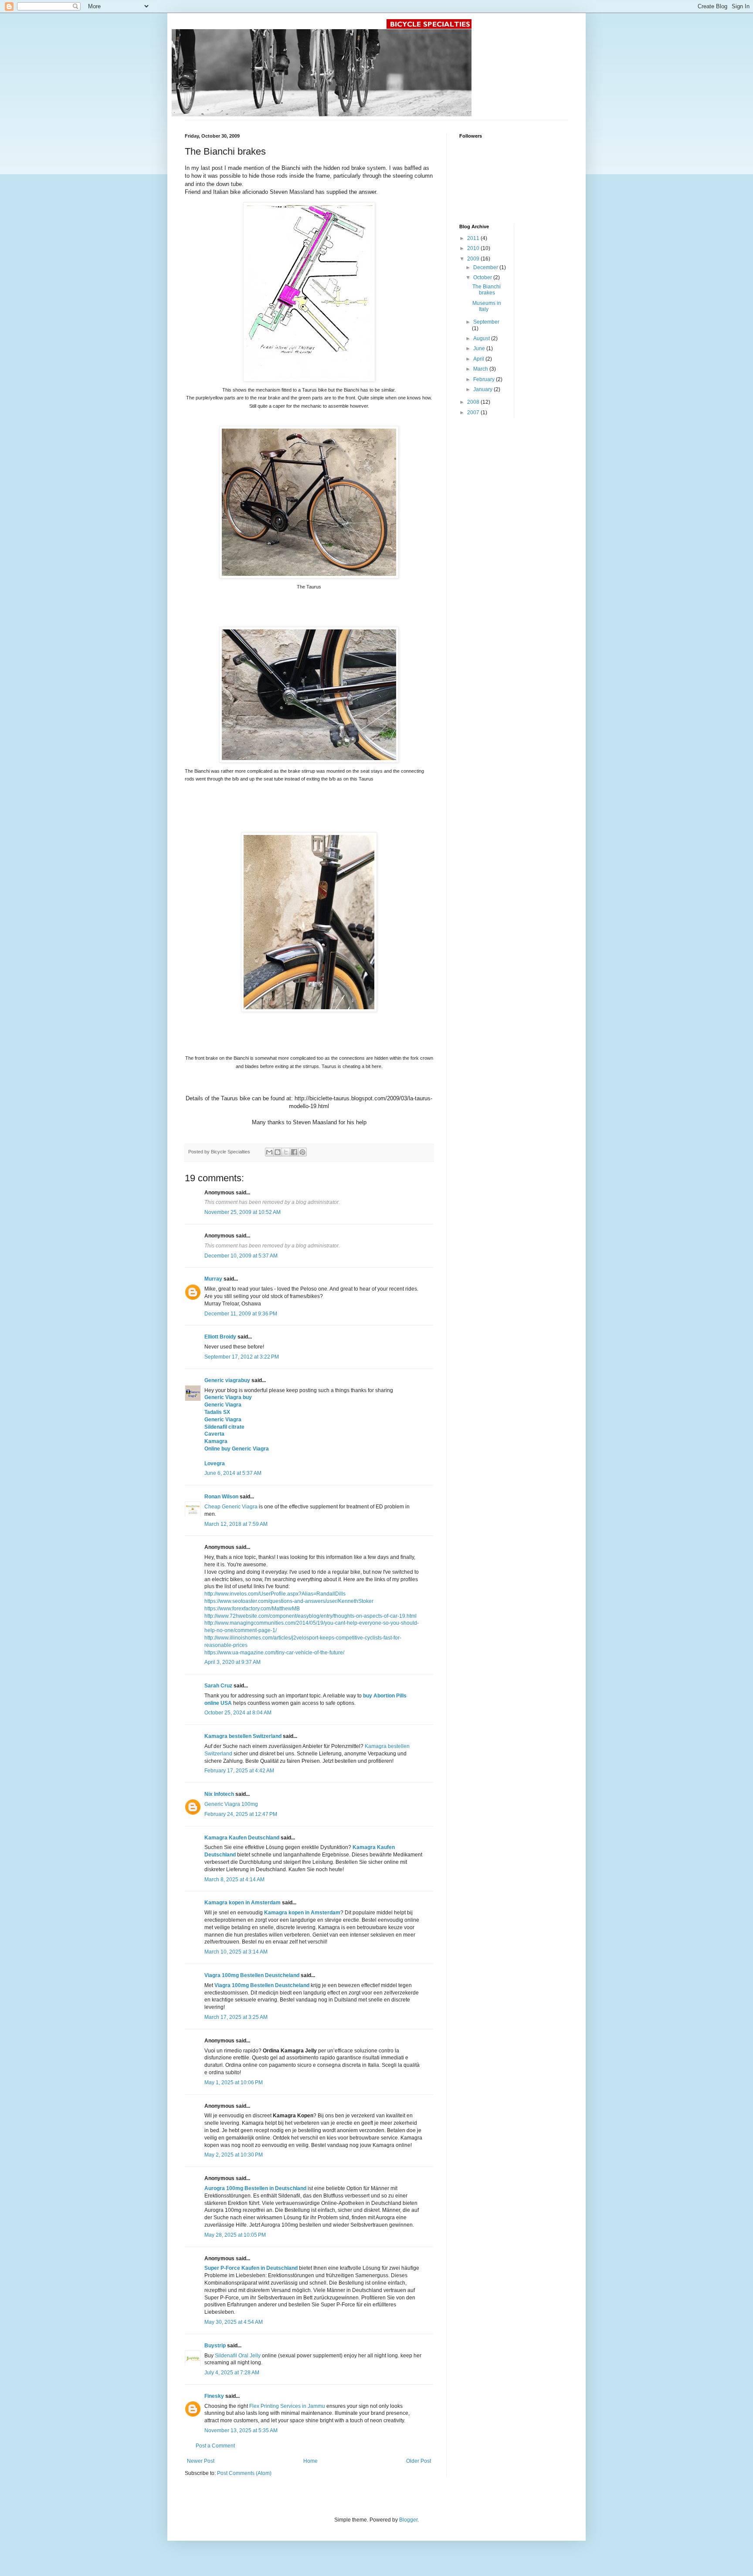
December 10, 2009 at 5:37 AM (241, 1256)
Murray (213, 1279)
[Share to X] (286, 1152)
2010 (474, 248)
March (481, 369)
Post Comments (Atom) (244, 2473)
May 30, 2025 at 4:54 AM (234, 2322)
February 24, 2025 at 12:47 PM (241, 1814)
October (483, 277)
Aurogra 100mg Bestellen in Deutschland (255, 2188)
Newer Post (201, 2461)
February (485, 379)
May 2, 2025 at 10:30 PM (234, 2155)
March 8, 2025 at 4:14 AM (234, 1880)
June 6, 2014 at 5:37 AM (233, 1473)
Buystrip (215, 2346)
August (482, 338)
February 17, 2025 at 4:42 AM (239, 1771)
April (479, 359)
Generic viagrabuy (227, 1380)
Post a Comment (215, 2446)
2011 (474, 238)
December (486, 267)
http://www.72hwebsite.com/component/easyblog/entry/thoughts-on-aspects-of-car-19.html (310, 1616)
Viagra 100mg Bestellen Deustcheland (252, 1975)
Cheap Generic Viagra (231, 1507)
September (486, 322)
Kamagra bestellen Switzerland (243, 1736)
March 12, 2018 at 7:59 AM (236, 1524)
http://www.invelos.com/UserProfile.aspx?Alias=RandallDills (275, 1594)
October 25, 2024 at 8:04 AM (238, 1713)
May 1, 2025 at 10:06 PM (234, 2082)
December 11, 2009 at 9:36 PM (241, 1314)
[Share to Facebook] (294, 1152)
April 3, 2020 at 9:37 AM (232, 1662)
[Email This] (269, 1152)
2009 (474, 259)
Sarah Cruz (218, 1686)
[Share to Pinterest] (302, 1152)
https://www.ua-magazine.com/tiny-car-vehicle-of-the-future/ (274, 1653)
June (480, 348)
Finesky (214, 2396)
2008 (474, 402)
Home (310, 2461)
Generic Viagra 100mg (231, 1804)
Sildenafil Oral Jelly (238, 2356)
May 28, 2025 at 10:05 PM (235, 2235)
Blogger (408, 2520)
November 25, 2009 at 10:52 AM (243, 1212)
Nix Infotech (219, 1794)
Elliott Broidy (220, 1337)
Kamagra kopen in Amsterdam (243, 1903)
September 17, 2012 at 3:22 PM (242, 1357)
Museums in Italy (487, 306)
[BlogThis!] (278, 1152)
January (483, 389)
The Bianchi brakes (487, 290)
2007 (474, 412)
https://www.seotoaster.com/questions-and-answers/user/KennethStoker (289, 1601)
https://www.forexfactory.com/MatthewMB (252, 1609)
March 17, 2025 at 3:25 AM (236, 2017)
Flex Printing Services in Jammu (287, 2406)
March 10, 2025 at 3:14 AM (236, 1952)
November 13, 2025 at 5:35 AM (241, 2431)
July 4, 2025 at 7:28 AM (232, 2373)
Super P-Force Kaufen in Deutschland (251, 2268)
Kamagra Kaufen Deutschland (242, 1838)
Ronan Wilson (221, 1497)
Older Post (419, 2461)
